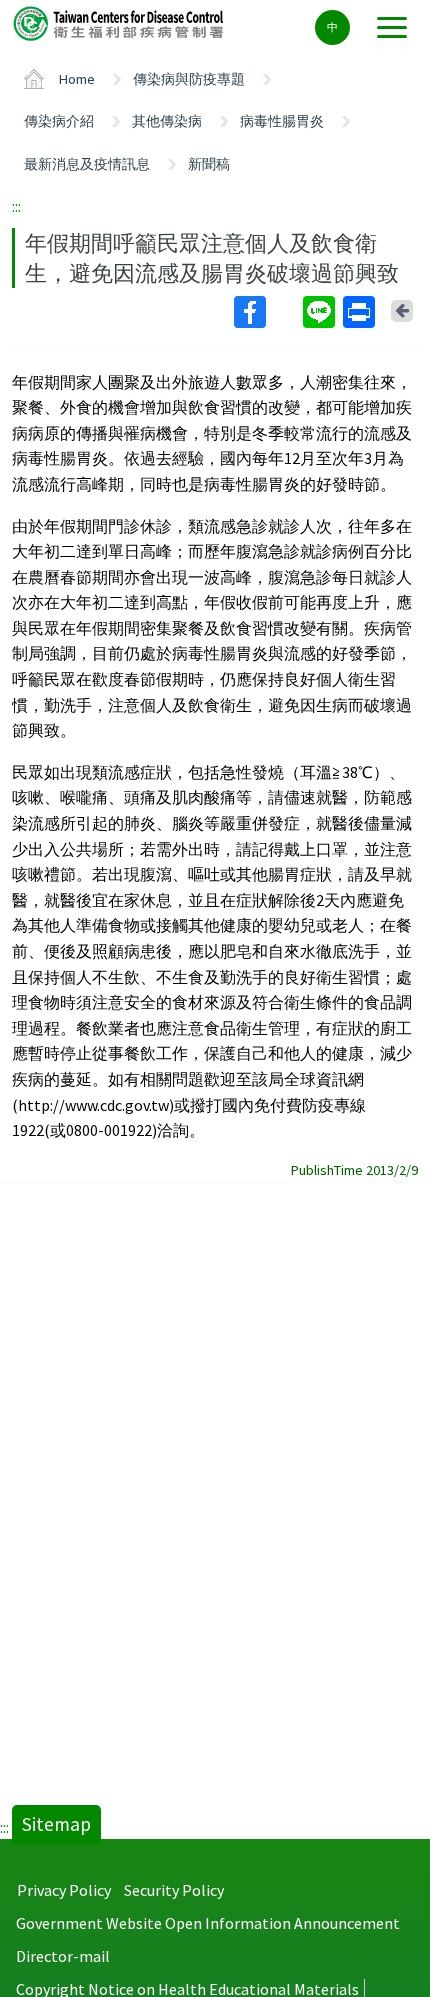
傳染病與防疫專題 (189, 79)
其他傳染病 (167, 121)
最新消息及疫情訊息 (87, 164)
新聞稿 (209, 164)
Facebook (266, 312)
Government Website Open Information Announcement (208, 1923)
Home (77, 79)
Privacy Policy (64, 1890)
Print (361, 312)
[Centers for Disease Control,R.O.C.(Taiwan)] (120, 22)
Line (321, 312)
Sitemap (56, 1824)
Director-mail (63, 1956)
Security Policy (174, 1890)
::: (16, 206)
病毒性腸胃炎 (282, 121)
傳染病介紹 (59, 121)
